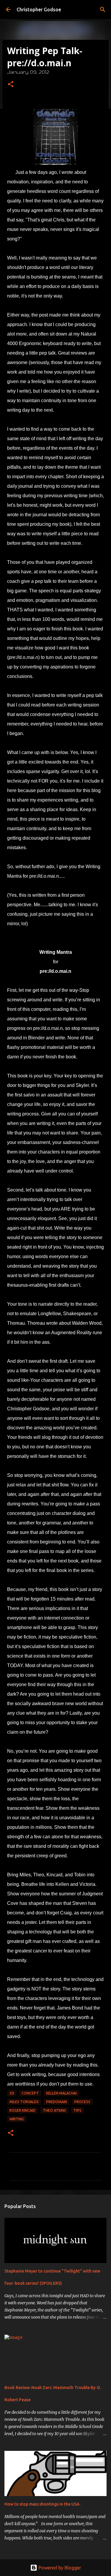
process (82, 2102)
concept (30, 2093)
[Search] (103, 10)
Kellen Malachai (61, 2093)
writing (17, 2119)
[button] (11, 85)
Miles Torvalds (24, 2102)
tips (77, 2110)
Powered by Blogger (59, 2568)
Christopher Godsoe (39, 10)
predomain (57, 2102)
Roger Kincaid (22, 2110)
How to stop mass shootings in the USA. (42, 2504)
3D (12, 2093)
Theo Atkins (54, 2110)
